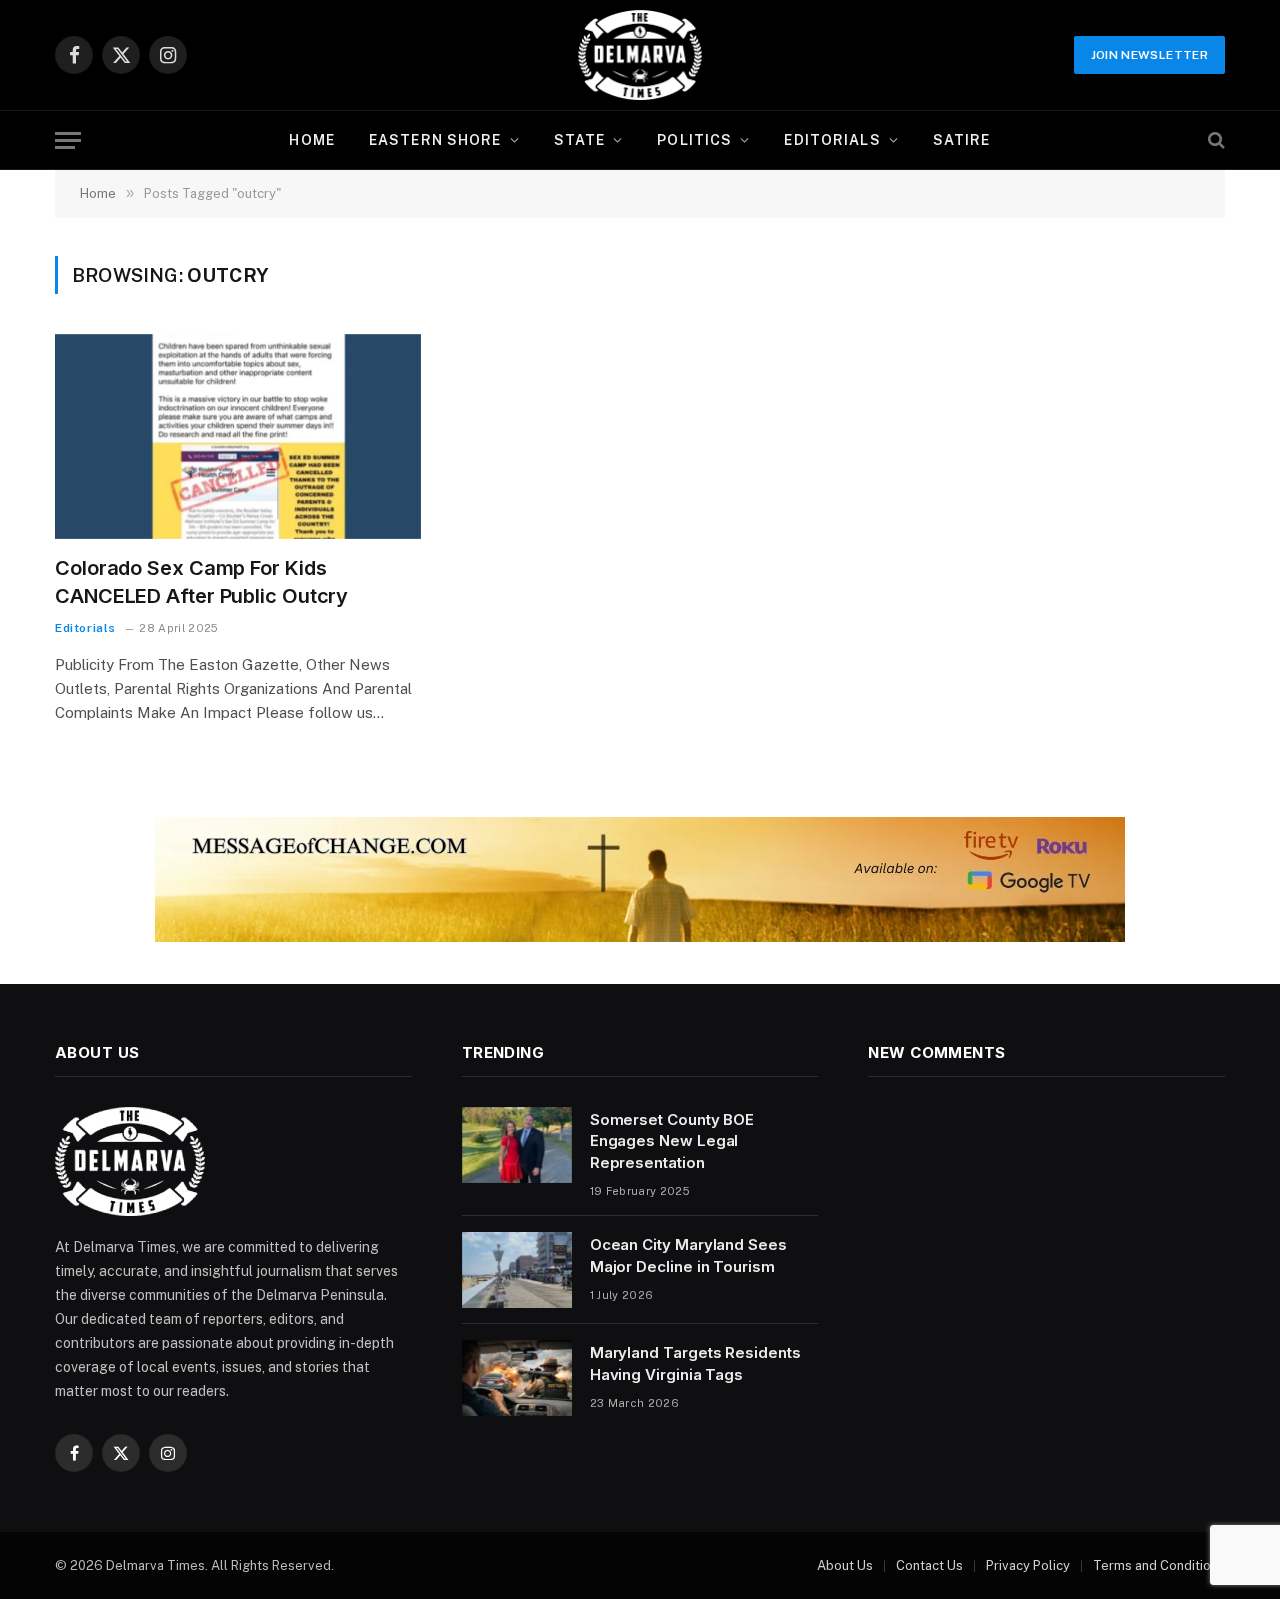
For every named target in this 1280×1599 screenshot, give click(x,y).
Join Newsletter (1149, 55)
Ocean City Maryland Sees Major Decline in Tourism (688, 1255)
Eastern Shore (435, 140)
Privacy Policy (1028, 1565)
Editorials (832, 140)
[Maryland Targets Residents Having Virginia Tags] (517, 1378)
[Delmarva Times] (640, 55)
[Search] (1214, 140)
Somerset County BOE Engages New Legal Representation (672, 1141)
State (580, 140)
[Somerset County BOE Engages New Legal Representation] (517, 1145)
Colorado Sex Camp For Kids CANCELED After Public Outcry (201, 581)
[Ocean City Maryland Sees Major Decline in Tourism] (517, 1270)
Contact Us (929, 1565)
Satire (962, 140)
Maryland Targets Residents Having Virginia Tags (695, 1363)
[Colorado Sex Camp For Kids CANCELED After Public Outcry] (238, 437)
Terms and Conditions (1159, 1565)
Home (311, 140)
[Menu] (68, 140)
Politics (694, 140)
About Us (845, 1565)
